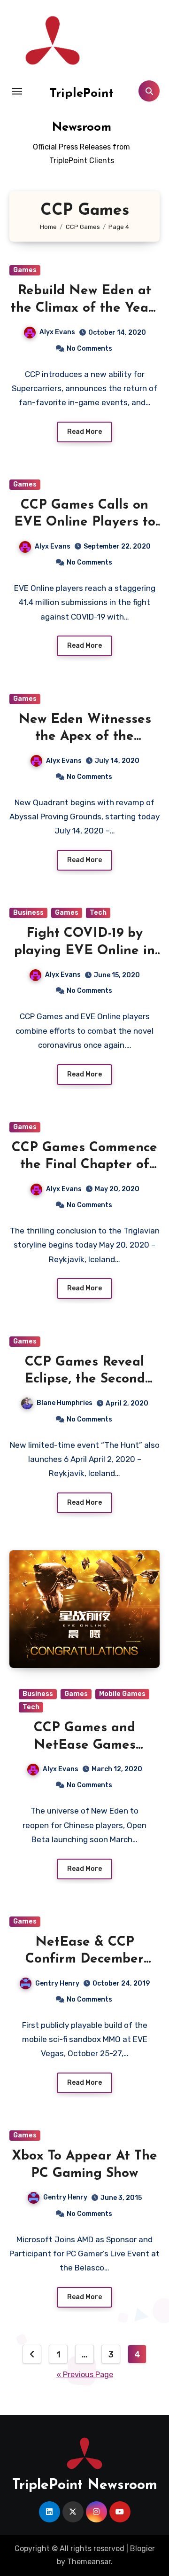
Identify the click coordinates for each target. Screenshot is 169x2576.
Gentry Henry (57, 1983)
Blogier (142, 2549)
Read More (84, 432)
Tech (98, 913)
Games (25, 270)
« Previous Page (85, 2375)
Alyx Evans (57, 332)
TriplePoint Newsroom (85, 2486)
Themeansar (89, 2562)
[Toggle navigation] (17, 91)
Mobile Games (122, 1694)
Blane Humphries (65, 1403)
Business (28, 913)
